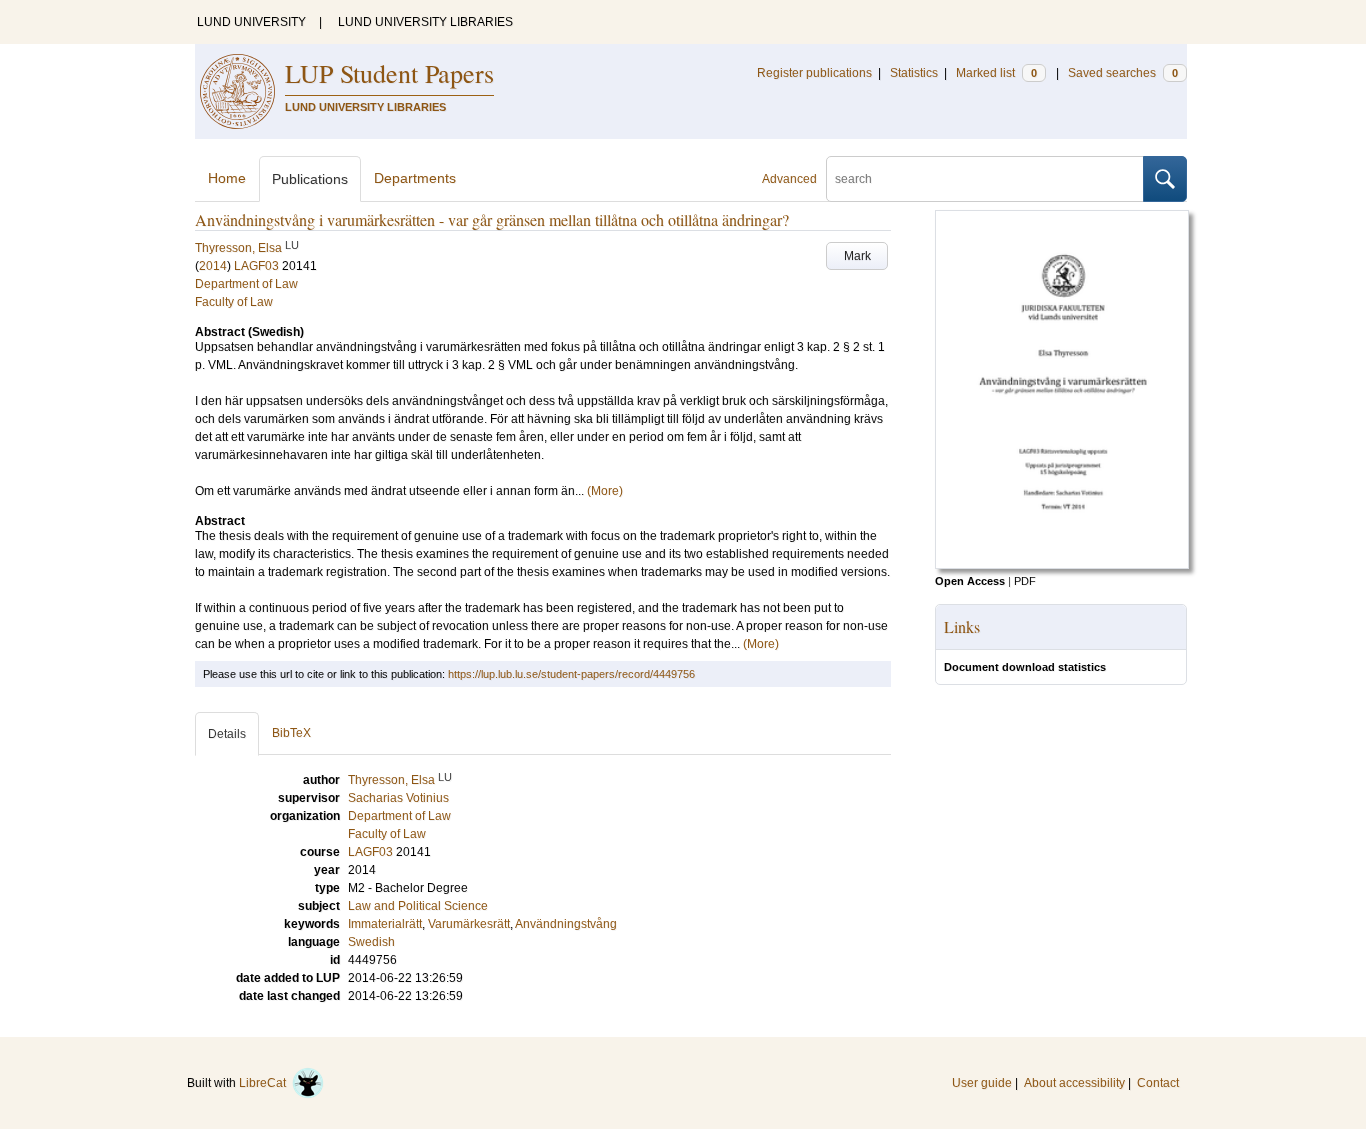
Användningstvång (566, 924)
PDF (1025, 581)
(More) (605, 491)
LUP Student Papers (389, 73)
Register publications (814, 73)
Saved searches (1123, 73)
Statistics (914, 73)
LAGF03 (256, 266)
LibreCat (265, 1083)
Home (227, 178)
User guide (982, 1083)
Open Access (970, 581)
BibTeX (291, 733)
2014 (213, 266)
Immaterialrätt (385, 924)
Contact (1158, 1083)
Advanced (789, 179)
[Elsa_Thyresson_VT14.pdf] (1062, 565)
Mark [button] (857, 256)
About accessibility (1074, 1083)
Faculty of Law (234, 302)
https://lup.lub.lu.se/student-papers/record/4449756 (571, 674)
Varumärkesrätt (469, 924)
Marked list (996, 73)
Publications (310, 179)
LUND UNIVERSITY (251, 22)
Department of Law (246, 284)
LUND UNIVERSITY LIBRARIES (425, 22)
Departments (415, 178)
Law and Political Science (418, 906)
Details (227, 734)
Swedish (371, 942)
